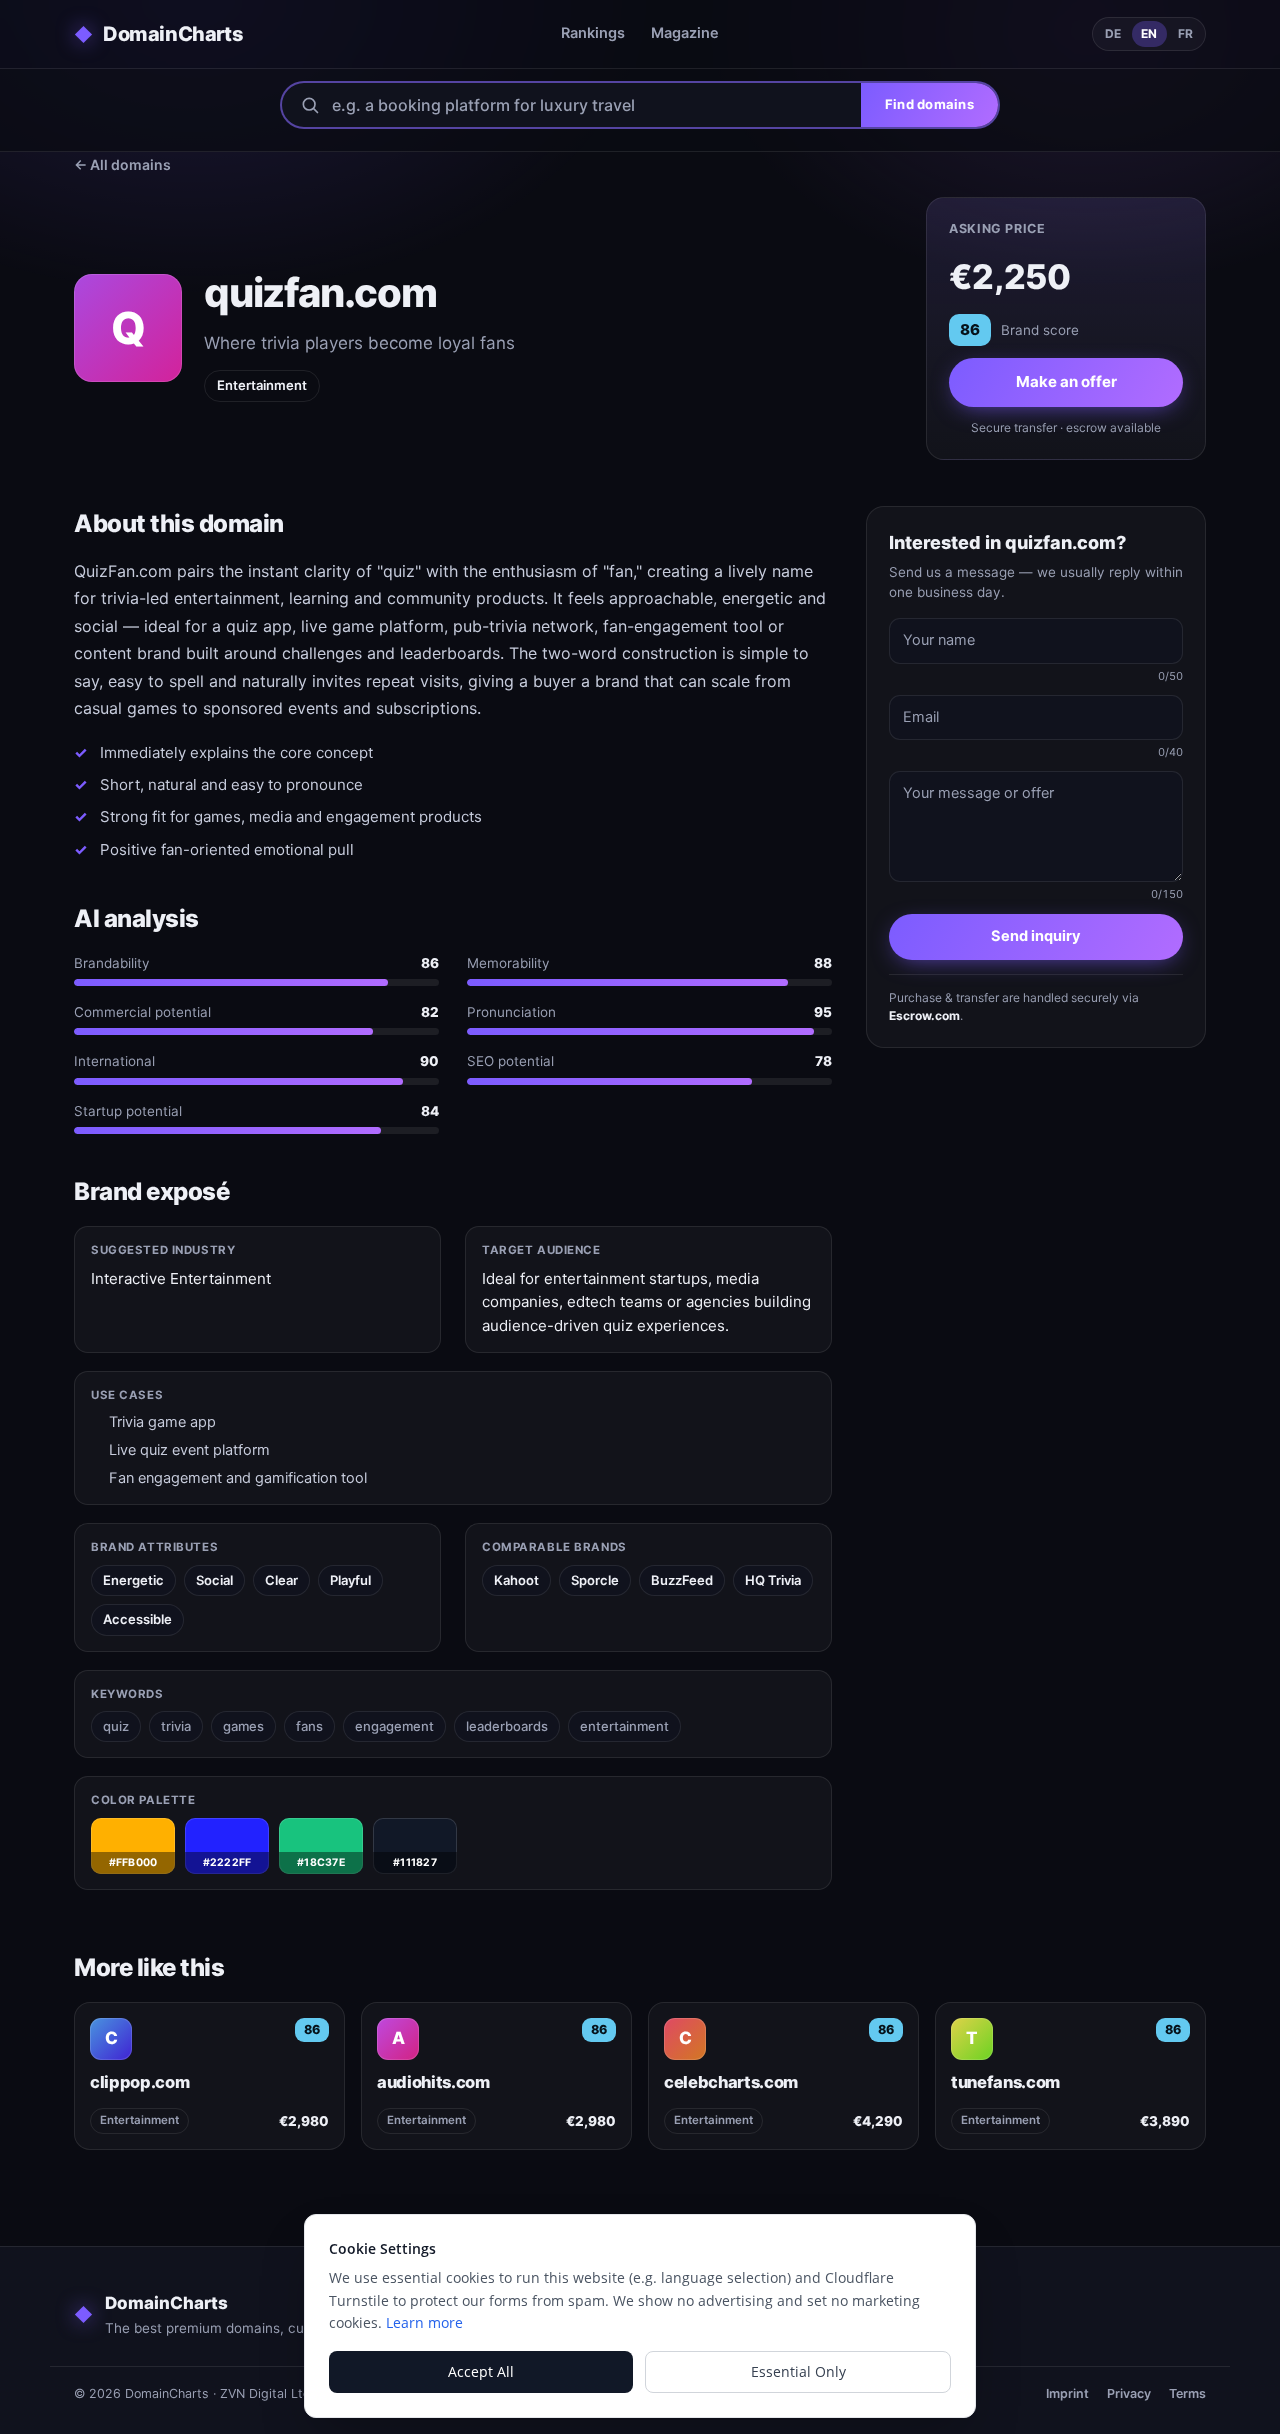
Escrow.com (924, 1015)
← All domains (122, 164)
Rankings (593, 33)
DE (1113, 33)
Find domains (929, 104)
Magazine (685, 33)
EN (1149, 33)
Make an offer (1066, 381)
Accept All (481, 2371)
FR (1185, 33)
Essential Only (798, 2371)
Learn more (424, 2322)
